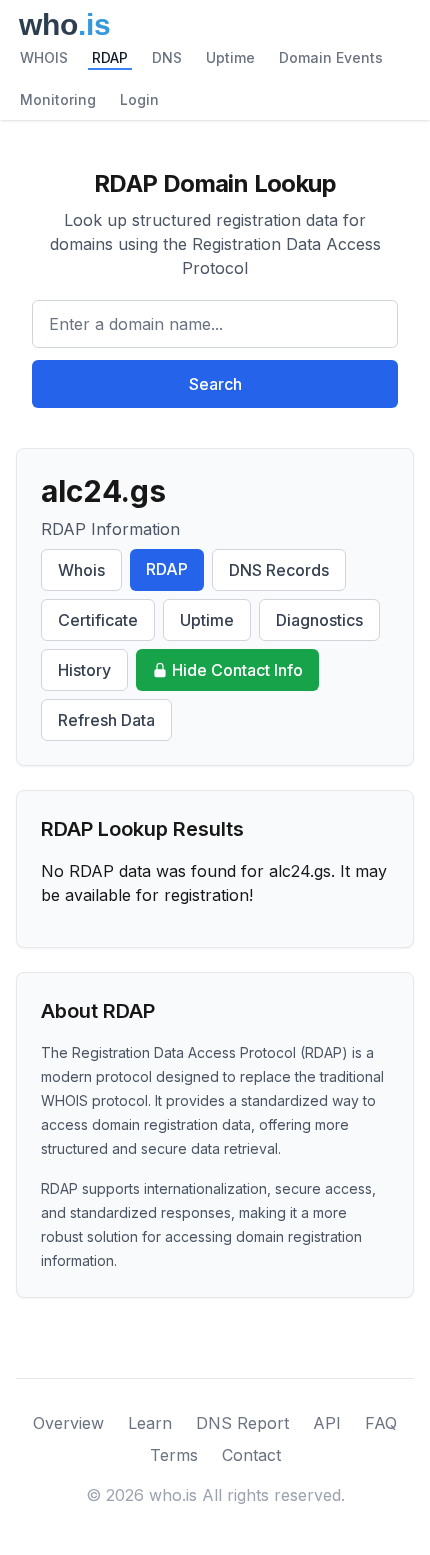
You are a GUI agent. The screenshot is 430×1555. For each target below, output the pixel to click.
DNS (167, 57)
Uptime (230, 57)
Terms (174, 1455)
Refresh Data (106, 720)
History (84, 670)
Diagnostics (319, 620)
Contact (251, 1455)
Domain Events (331, 57)
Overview (68, 1423)
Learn (150, 1423)
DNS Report (242, 1423)
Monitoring (58, 99)
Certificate (98, 620)
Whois (81, 570)
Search (215, 384)
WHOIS (44, 57)
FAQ (381, 1423)
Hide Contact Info (237, 670)
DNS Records (279, 570)
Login (139, 99)
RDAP (110, 57)
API (327, 1423)
